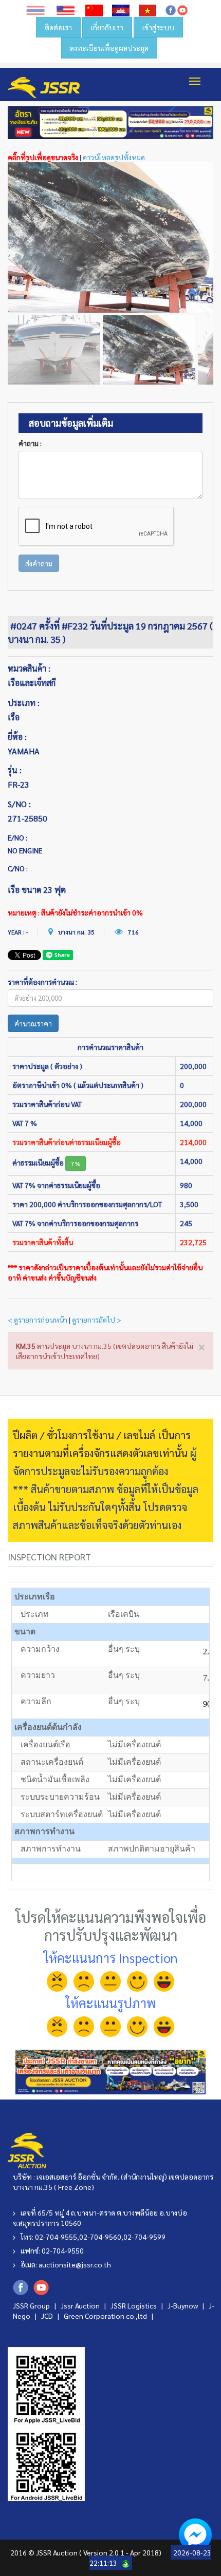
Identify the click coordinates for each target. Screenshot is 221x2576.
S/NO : (19, 804)
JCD (48, 2316)
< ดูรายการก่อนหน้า (38, 1320)
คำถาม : (30, 443)
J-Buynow (183, 2305)
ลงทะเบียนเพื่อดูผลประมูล (109, 48)
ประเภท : (24, 703)
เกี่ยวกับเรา (107, 27)
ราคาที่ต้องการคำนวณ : (42, 982)
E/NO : (17, 837)
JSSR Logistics (134, 2305)
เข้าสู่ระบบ (158, 27)
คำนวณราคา (33, 1023)
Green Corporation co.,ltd (106, 2316)
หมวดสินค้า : (29, 668)
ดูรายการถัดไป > (97, 1320)
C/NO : (18, 868)
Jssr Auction (81, 2305)
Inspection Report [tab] (49, 1557)
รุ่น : (15, 770)
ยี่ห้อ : (17, 737)
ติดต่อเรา (58, 27)
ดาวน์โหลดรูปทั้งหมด (114, 157)
